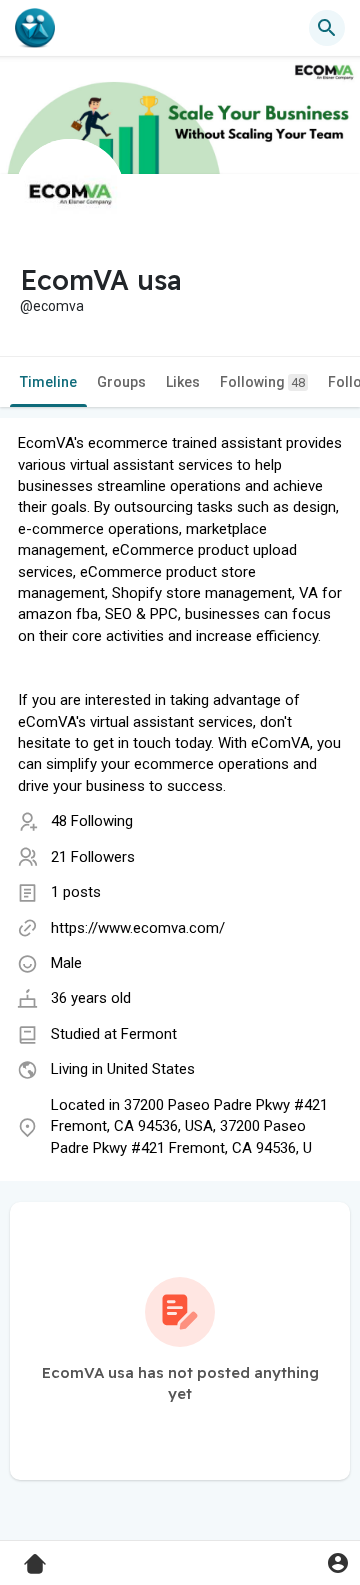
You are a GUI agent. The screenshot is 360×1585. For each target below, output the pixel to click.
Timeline (48, 382)
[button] (337, 1562)
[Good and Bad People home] (35, 28)
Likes (183, 382)
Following (262, 382)
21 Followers (93, 857)
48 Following (92, 821)
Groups (121, 382)
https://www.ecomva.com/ (138, 928)
